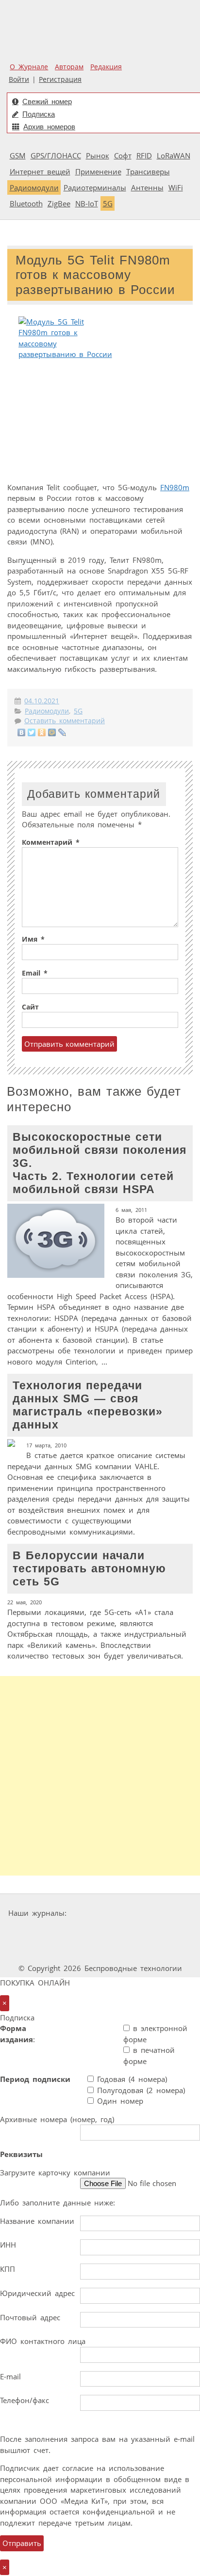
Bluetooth (26, 203)
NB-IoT (87, 203)
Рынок (98, 155)
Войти (19, 79)
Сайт (30, 1007)
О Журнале (29, 67)
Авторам (69, 67)
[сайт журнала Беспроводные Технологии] (129, 1932)
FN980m (175, 487)
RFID (144, 155)
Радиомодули (34, 187)
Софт (123, 155)
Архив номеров (49, 127)
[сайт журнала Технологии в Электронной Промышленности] (164, 1913)
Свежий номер (47, 101)
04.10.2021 (42, 701)
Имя (33, 939)
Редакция (106, 67)
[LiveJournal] (62, 732)
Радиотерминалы (95, 187)
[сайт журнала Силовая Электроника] (101, 1913)
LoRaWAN (174, 155)
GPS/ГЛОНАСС (56, 155)
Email (35, 973)
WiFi (176, 187)
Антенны (147, 187)
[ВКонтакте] (22, 732)
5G (108, 203)
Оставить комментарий (65, 721)
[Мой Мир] (52, 732)
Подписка (39, 114)
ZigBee (59, 203)
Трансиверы (148, 171)
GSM (18, 155)
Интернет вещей (40, 171)
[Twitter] (32, 732)
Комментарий (51, 842)
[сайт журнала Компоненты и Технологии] (69, 1932)
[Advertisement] (100, 1776)
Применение (98, 171)
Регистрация (60, 79)
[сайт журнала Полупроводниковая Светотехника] (74, 1950)
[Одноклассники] (42, 732)
